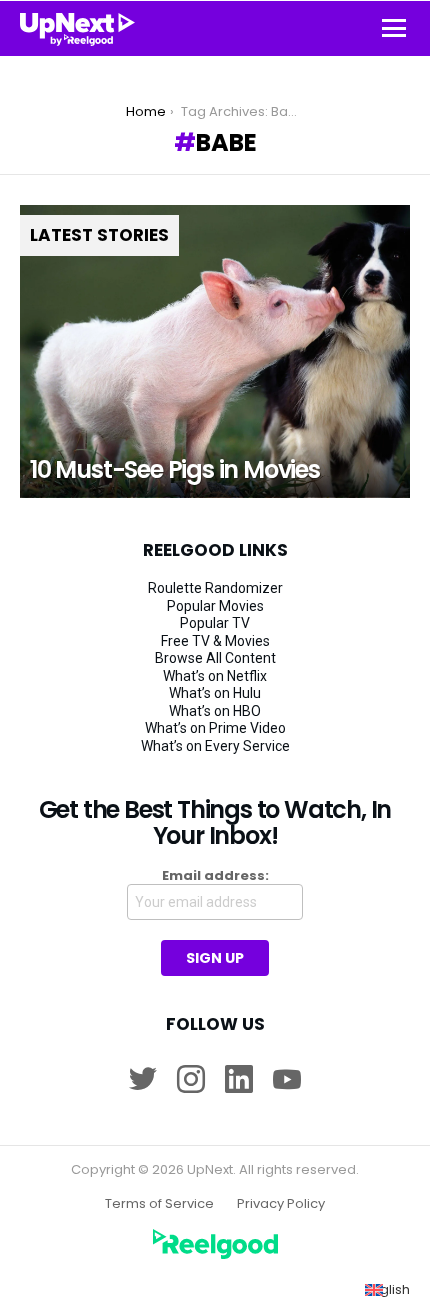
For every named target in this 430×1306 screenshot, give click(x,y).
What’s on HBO (215, 711)
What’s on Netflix (215, 676)
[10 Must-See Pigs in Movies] (215, 351)
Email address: (215, 876)
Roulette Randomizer (215, 588)
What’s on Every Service (215, 746)
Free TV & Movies (215, 641)
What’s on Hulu (215, 693)
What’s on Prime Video (215, 728)
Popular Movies (215, 606)
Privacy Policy (281, 1204)
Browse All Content (215, 658)
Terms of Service (159, 1204)
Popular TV (215, 623)
